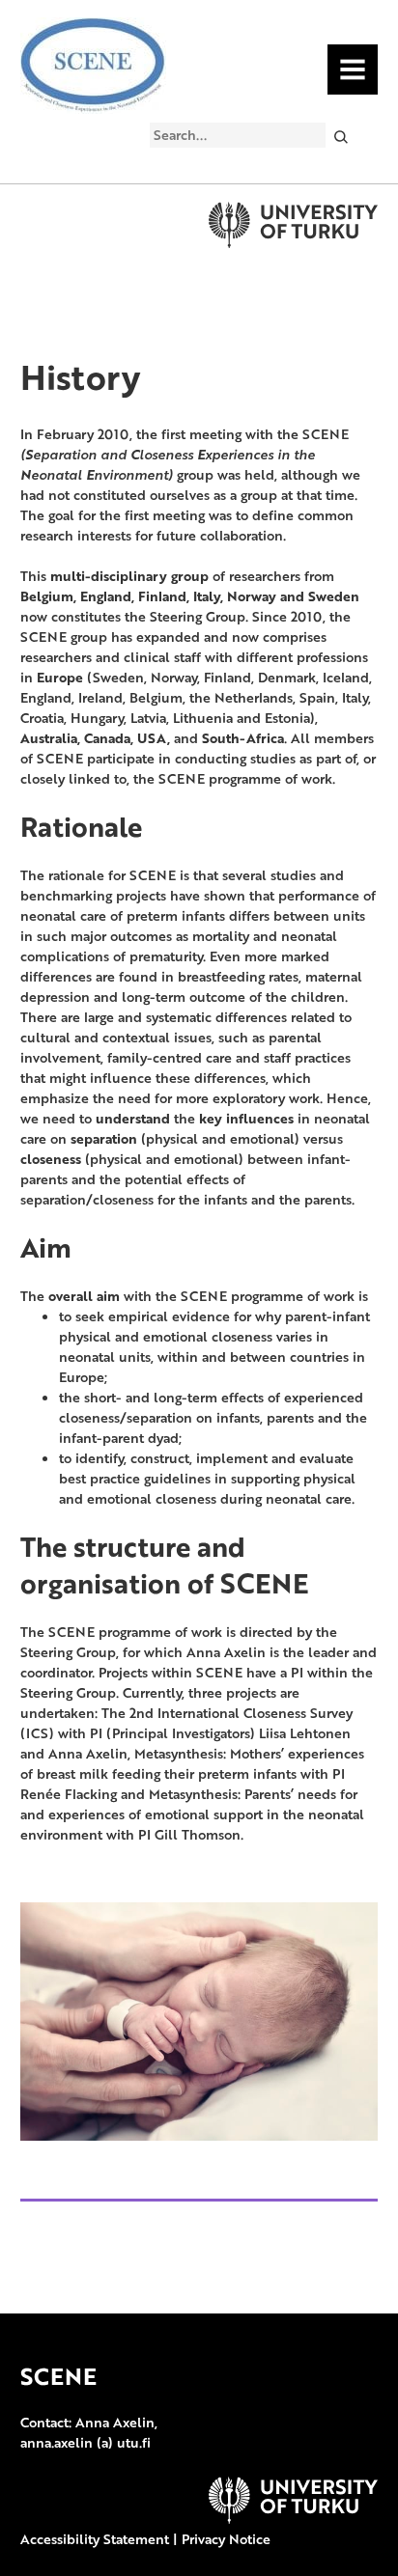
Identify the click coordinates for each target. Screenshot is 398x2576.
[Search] (341, 136)
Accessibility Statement (95, 2539)
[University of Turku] (293, 2519)
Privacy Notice (226, 2539)
